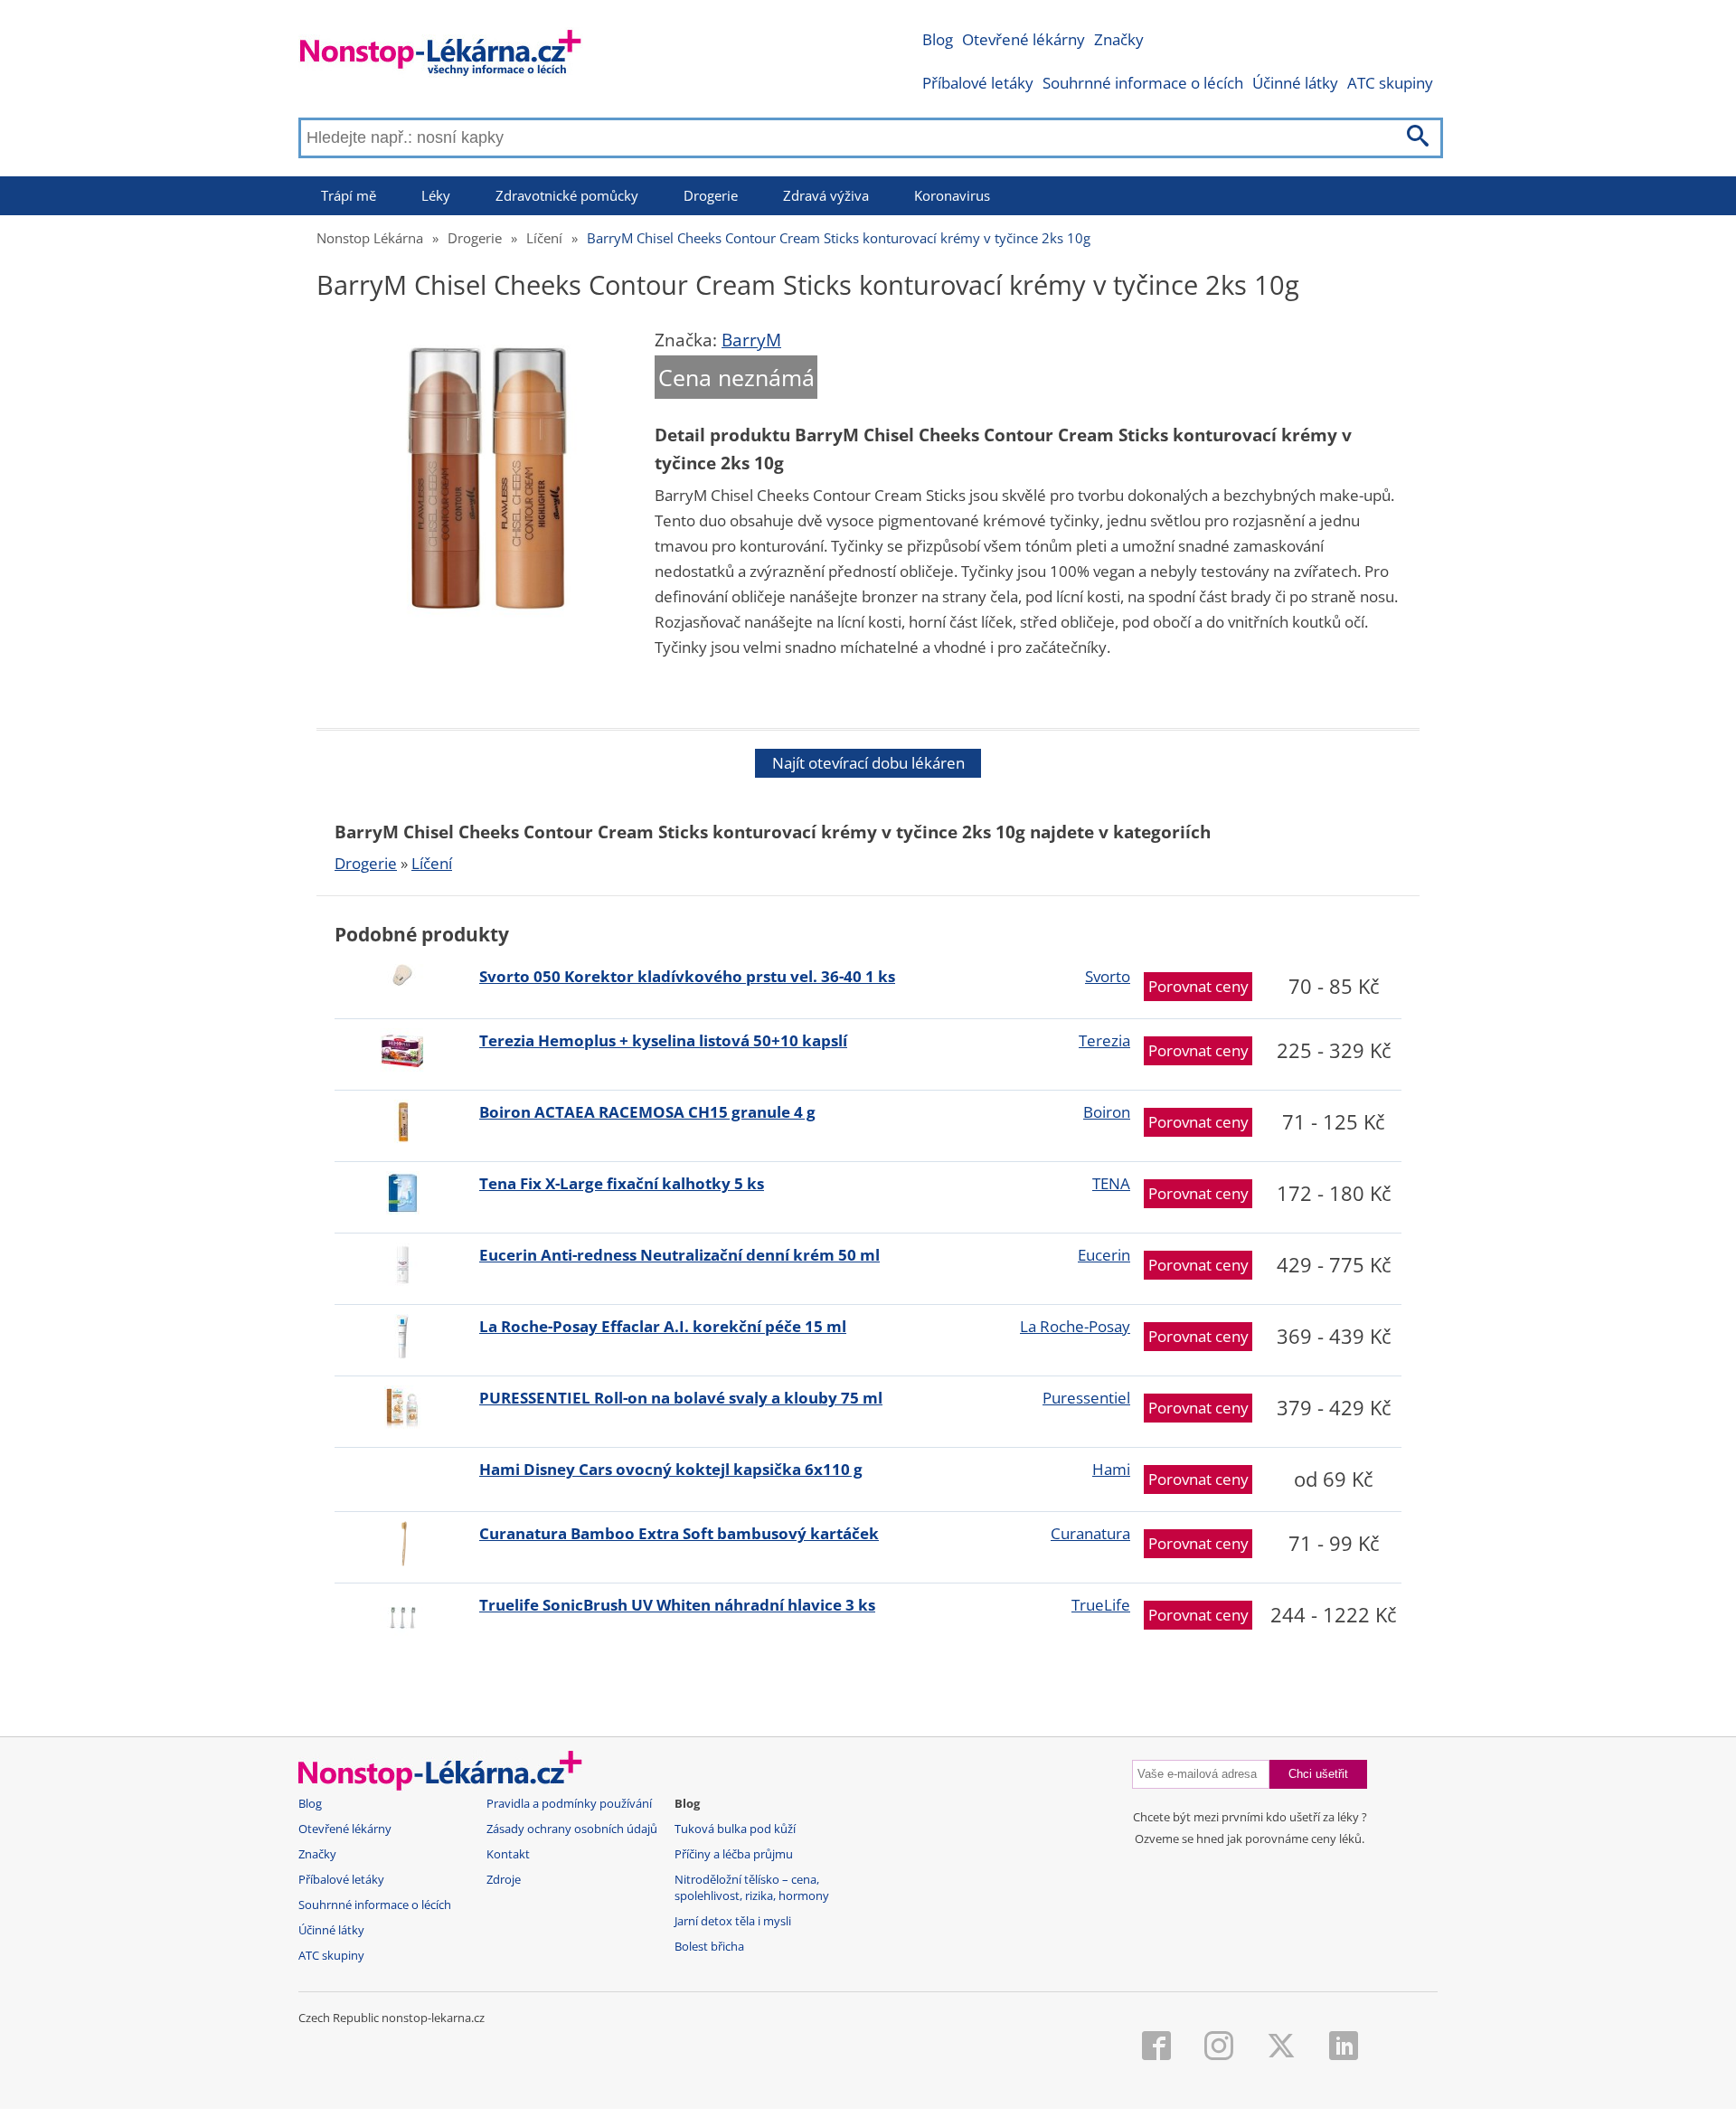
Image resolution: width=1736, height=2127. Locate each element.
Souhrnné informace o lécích (1143, 83)
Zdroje (504, 1880)
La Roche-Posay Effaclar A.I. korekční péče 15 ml (663, 1326)
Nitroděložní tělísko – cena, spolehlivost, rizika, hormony (752, 1888)
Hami (1111, 1469)
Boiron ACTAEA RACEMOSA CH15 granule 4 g (647, 1112)
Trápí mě (349, 195)
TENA (1111, 1183)
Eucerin (1104, 1255)
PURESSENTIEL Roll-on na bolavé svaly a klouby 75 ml (681, 1398)
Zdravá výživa (826, 195)
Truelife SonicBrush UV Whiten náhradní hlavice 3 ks (677, 1605)
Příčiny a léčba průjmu (734, 1854)
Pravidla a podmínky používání (569, 1804)
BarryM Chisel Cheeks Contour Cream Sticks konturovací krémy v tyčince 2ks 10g (839, 238)
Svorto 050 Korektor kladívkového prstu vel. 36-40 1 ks (687, 976)
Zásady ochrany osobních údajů (572, 1829)
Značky (1119, 39)
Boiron (1107, 1112)
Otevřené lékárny (1024, 39)
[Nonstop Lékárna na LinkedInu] (1344, 2047)
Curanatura (1090, 1533)
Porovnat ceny (1198, 986)
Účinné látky (1295, 83)
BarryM (751, 340)
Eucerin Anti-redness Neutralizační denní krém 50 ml (679, 1255)
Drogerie (711, 195)
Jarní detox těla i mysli (733, 1921)
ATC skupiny (1390, 83)
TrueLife (1101, 1605)
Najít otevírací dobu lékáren (868, 763)
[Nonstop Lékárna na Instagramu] (1219, 2047)
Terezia (1104, 1040)
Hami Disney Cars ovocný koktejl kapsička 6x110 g (671, 1469)
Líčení (544, 238)
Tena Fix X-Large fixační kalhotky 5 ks (622, 1183)
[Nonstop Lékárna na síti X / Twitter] (1281, 2047)
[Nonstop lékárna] (441, 57)
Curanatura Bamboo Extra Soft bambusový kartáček (679, 1533)
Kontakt (508, 1854)
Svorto (1108, 976)
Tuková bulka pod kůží (735, 1829)
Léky (436, 195)
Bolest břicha (709, 1947)
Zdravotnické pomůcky (567, 195)
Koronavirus (952, 195)
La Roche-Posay (1075, 1326)
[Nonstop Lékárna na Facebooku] (1156, 2047)
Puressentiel (1086, 1398)
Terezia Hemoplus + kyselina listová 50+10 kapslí (663, 1040)
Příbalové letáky (978, 83)
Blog (938, 39)
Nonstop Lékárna (370, 238)
